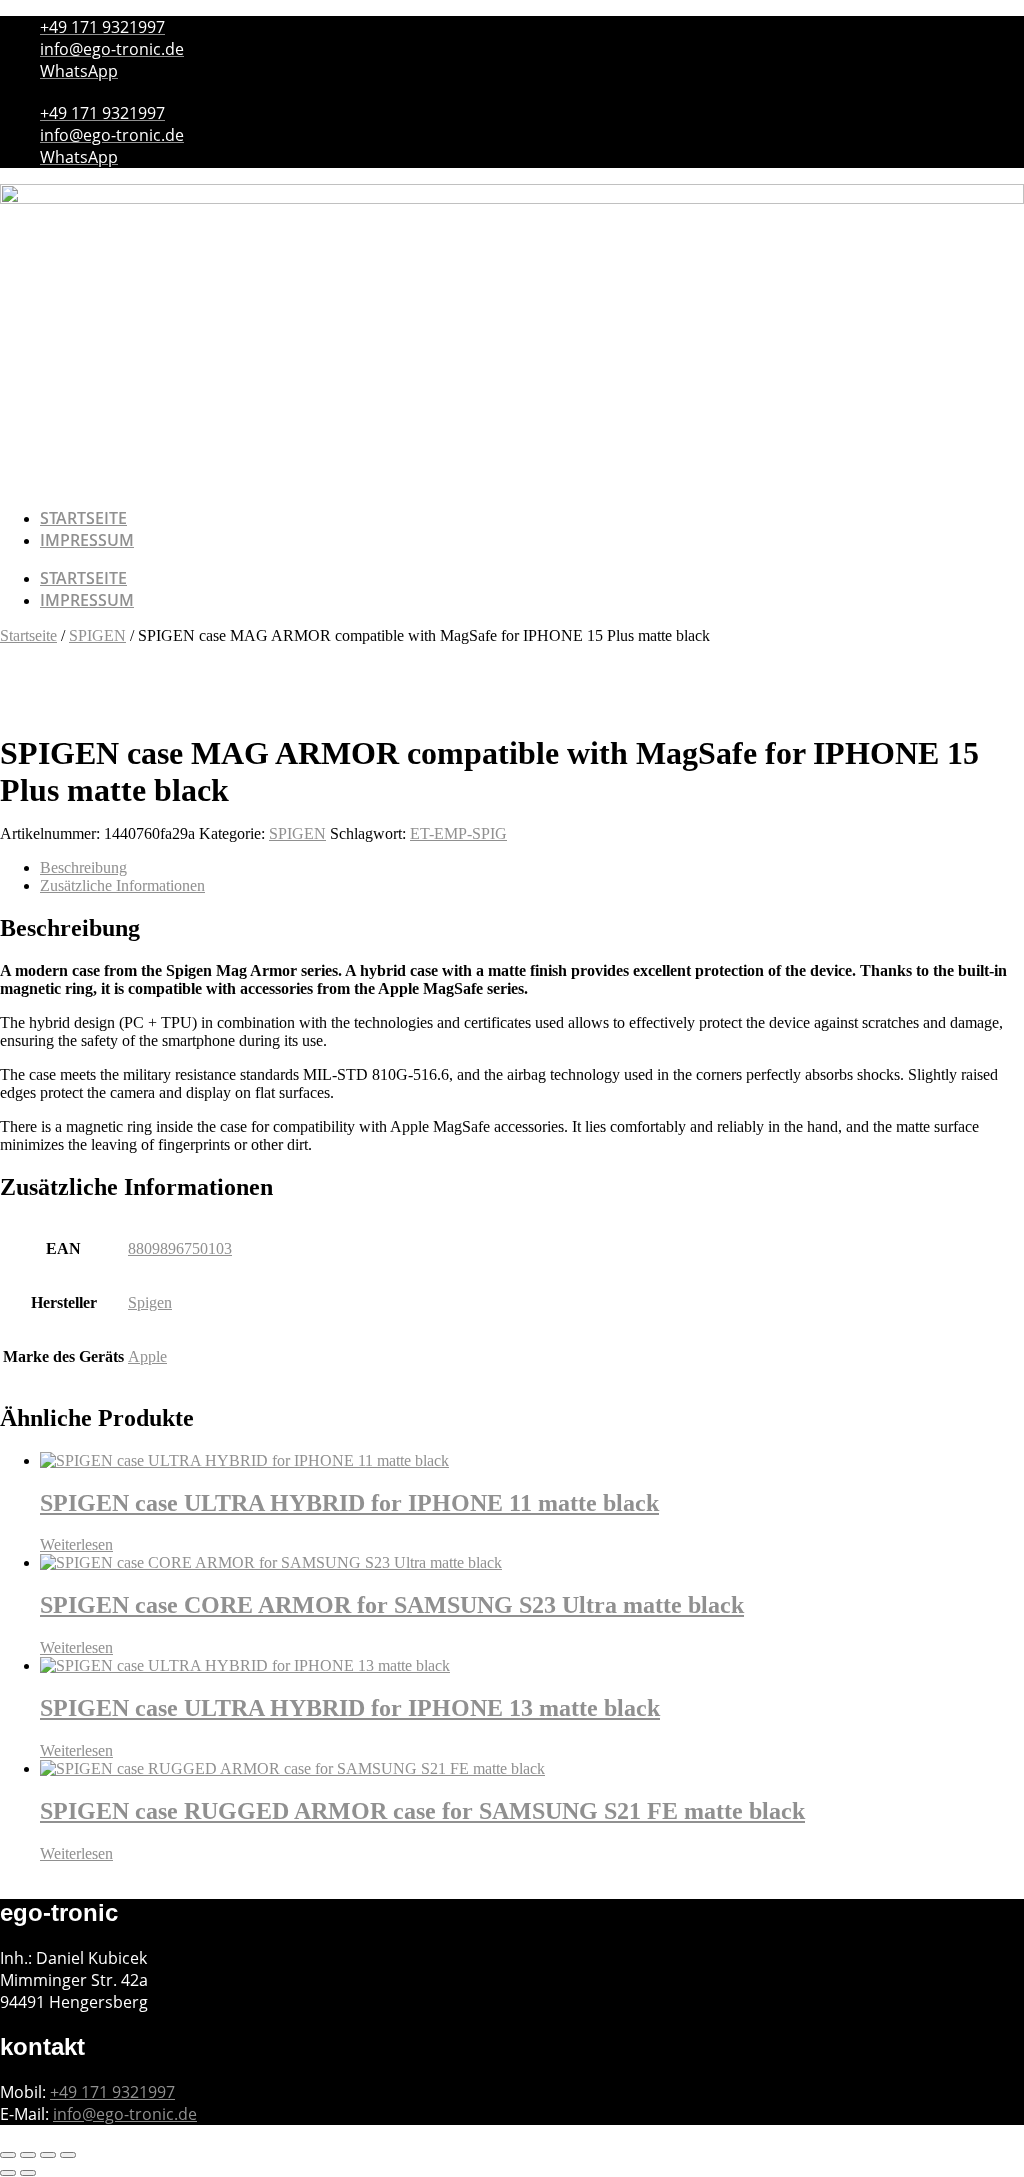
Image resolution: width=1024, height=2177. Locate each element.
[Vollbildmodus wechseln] (28, 2155)
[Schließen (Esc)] (68, 2155)
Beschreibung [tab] (83, 867)
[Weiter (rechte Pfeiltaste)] (28, 2173)
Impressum (87, 540)
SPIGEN (97, 635)
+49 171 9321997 (112, 2092)
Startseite (83, 518)
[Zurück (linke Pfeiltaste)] (8, 2173)
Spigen (150, 1302)
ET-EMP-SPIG (458, 833)
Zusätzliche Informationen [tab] (122, 885)
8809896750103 (180, 1248)
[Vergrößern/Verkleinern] (8, 2155)
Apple (147, 1356)
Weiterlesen (76, 1544)
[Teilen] (48, 2155)
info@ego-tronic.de (125, 2114)
